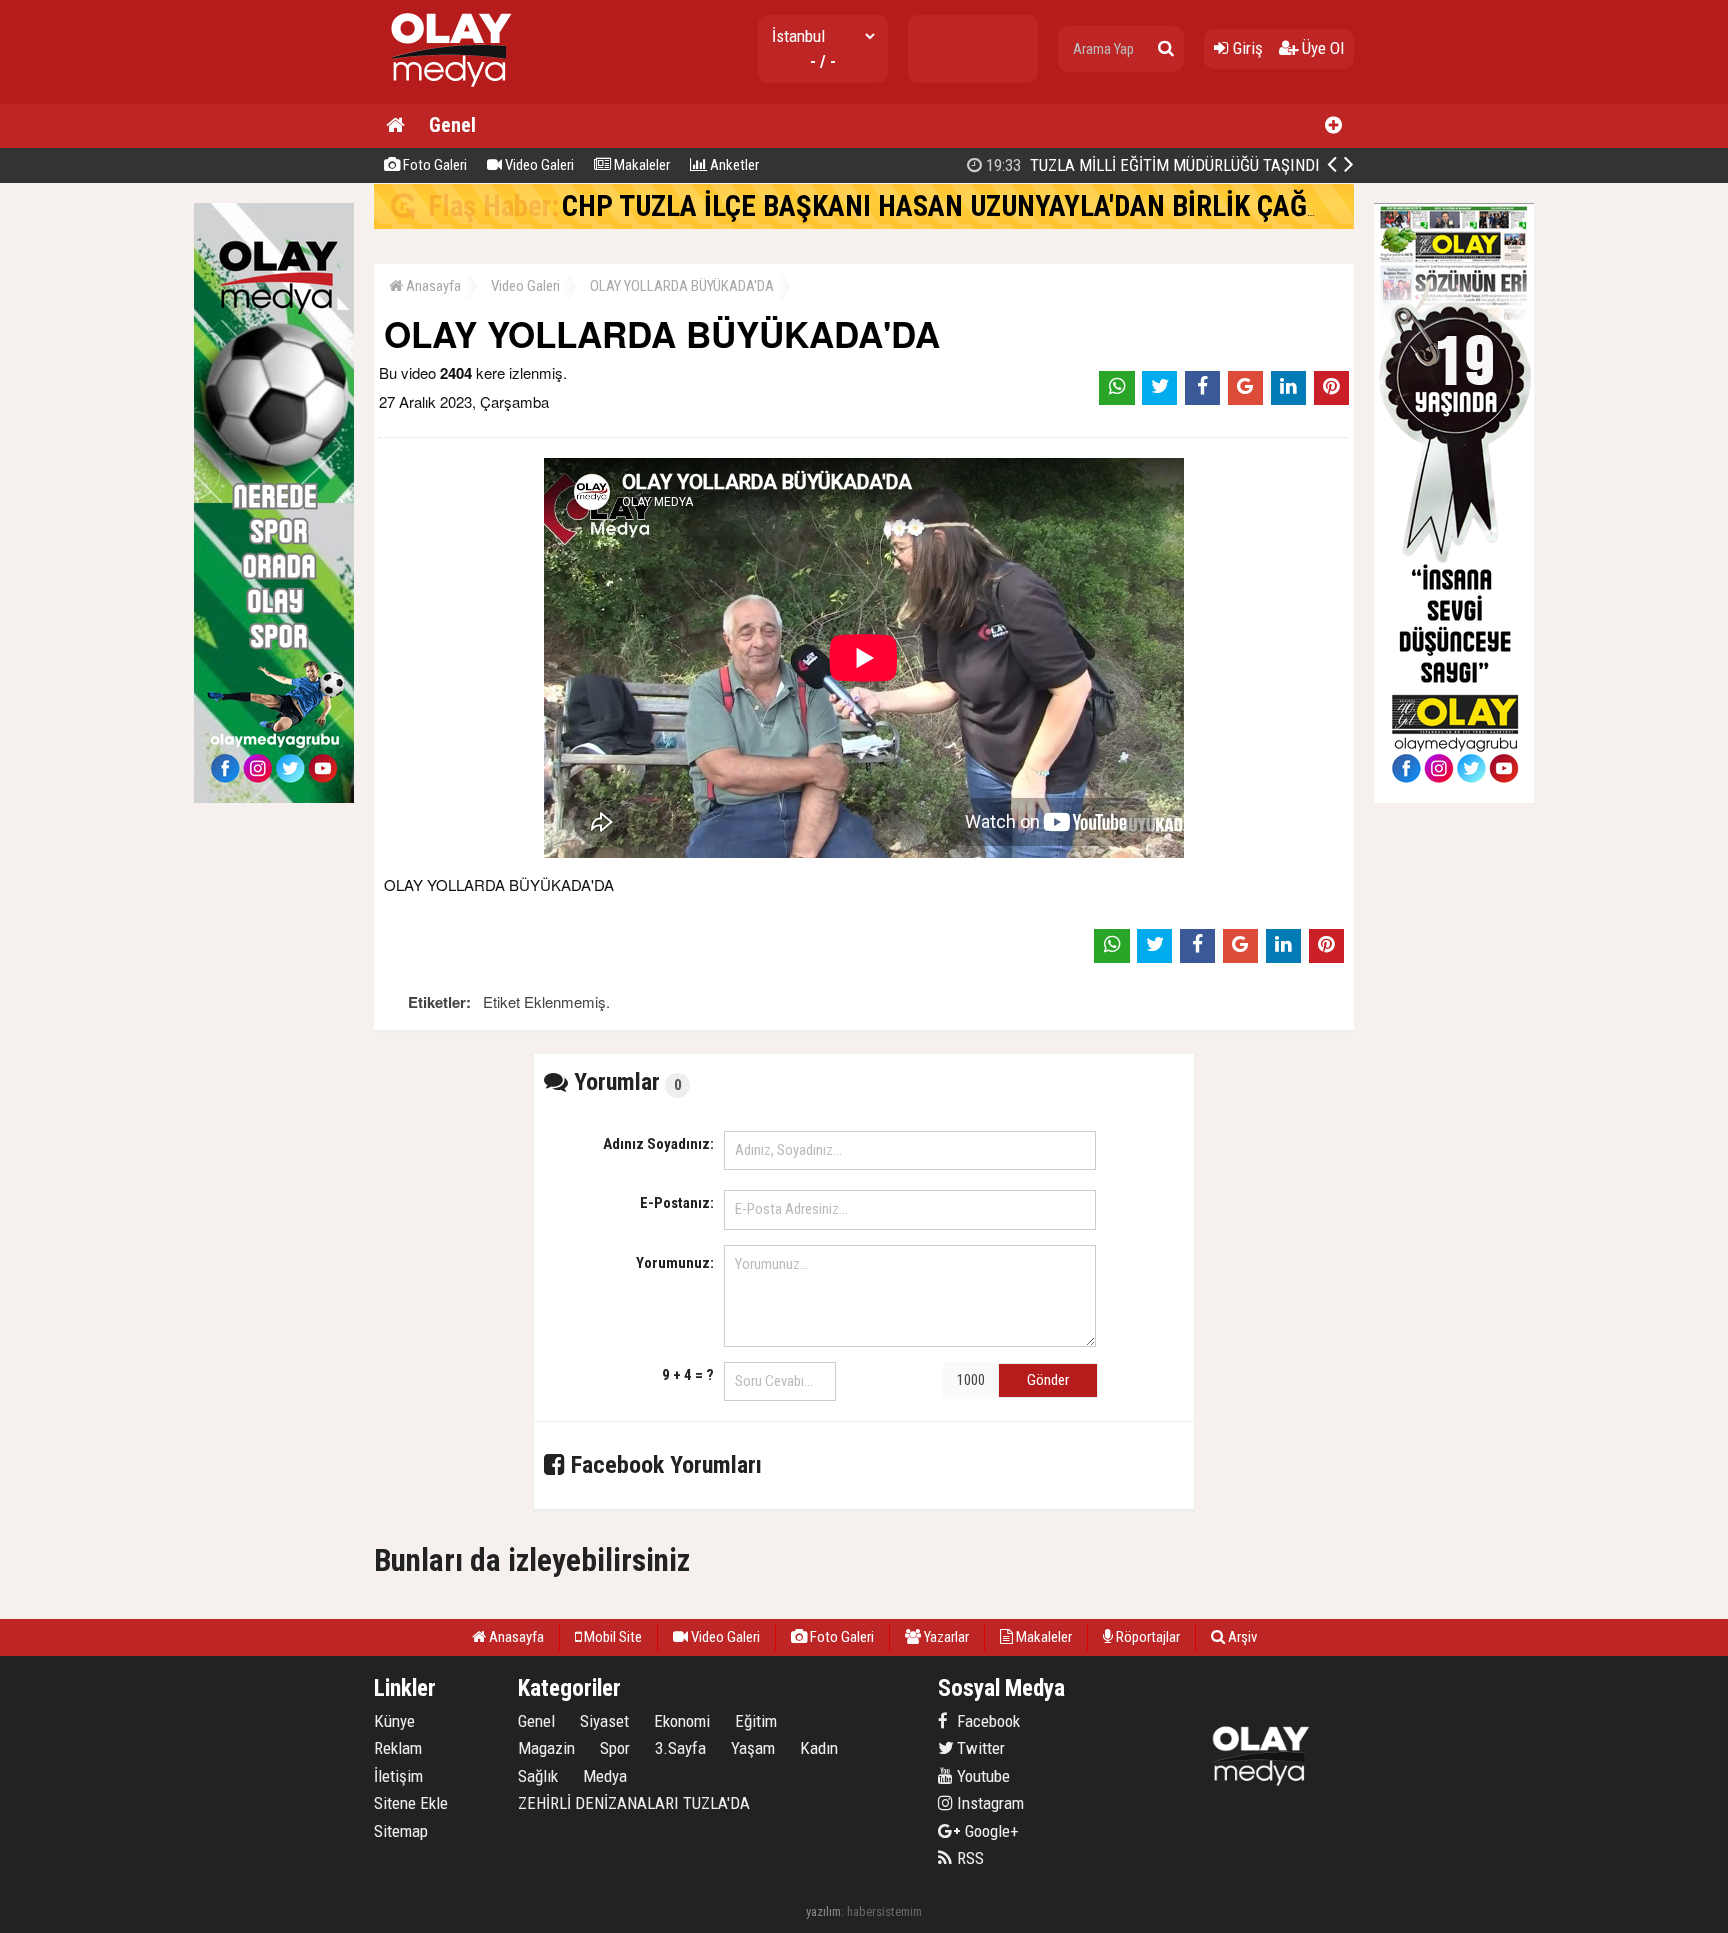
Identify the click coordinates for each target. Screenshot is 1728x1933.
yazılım (823, 1911)
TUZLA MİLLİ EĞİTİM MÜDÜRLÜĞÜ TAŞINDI (1151, 165)
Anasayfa (432, 286)
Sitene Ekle (411, 1803)
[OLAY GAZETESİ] (449, 95)
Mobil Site (611, 1637)
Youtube (981, 1776)
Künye (394, 1721)
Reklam (398, 1748)
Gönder (1048, 1380)
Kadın (819, 1748)
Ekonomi (682, 1721)
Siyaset (604, 1721)
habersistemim (884, 1911)
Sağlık (538, 1776)
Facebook (986, 1721)
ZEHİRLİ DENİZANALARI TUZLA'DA (634, 1803)
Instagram (988, 1803)
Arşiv (1241, 1637)
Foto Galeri (433, 165)
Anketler (733, 165)
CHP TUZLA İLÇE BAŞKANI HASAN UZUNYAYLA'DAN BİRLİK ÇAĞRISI (958, 206)
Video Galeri (538, 165)
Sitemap (401, 1831)
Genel (452, 125)
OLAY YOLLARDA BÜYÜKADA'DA (682, 286)
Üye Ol (1321, 48)
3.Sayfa (680, 1748)
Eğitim (756, 1721)
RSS (968, 1858)
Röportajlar (1146, 1637)
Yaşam (753, 1748)
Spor (615, 1748)
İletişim (398, 1776)
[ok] (1166, 49)
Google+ (986, 1831)
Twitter (979, 1748)
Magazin (546, 1748)
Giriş (1246, 48)
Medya (605, 1776)
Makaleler (640, 165)
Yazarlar (945, 1637)
